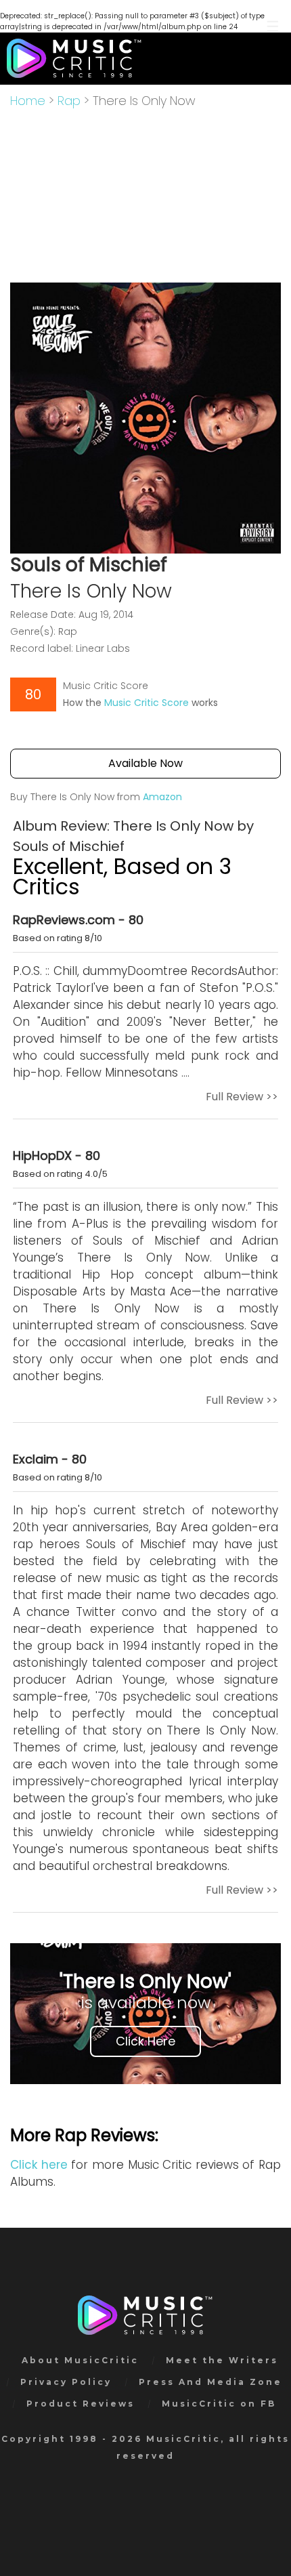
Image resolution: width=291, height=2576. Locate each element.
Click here (39, 2165)
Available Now (145, 763)
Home (28, 101)
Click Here (145, 2041)
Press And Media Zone (210, 2382)
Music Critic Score (147, 703)
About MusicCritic (80, 2360)
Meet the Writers (222, 2360)
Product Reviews (81, 2404)
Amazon (162, 797)
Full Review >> (242, 1097)
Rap (69, 101)
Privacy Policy (66, 2382)
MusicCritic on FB (219, 2404)
